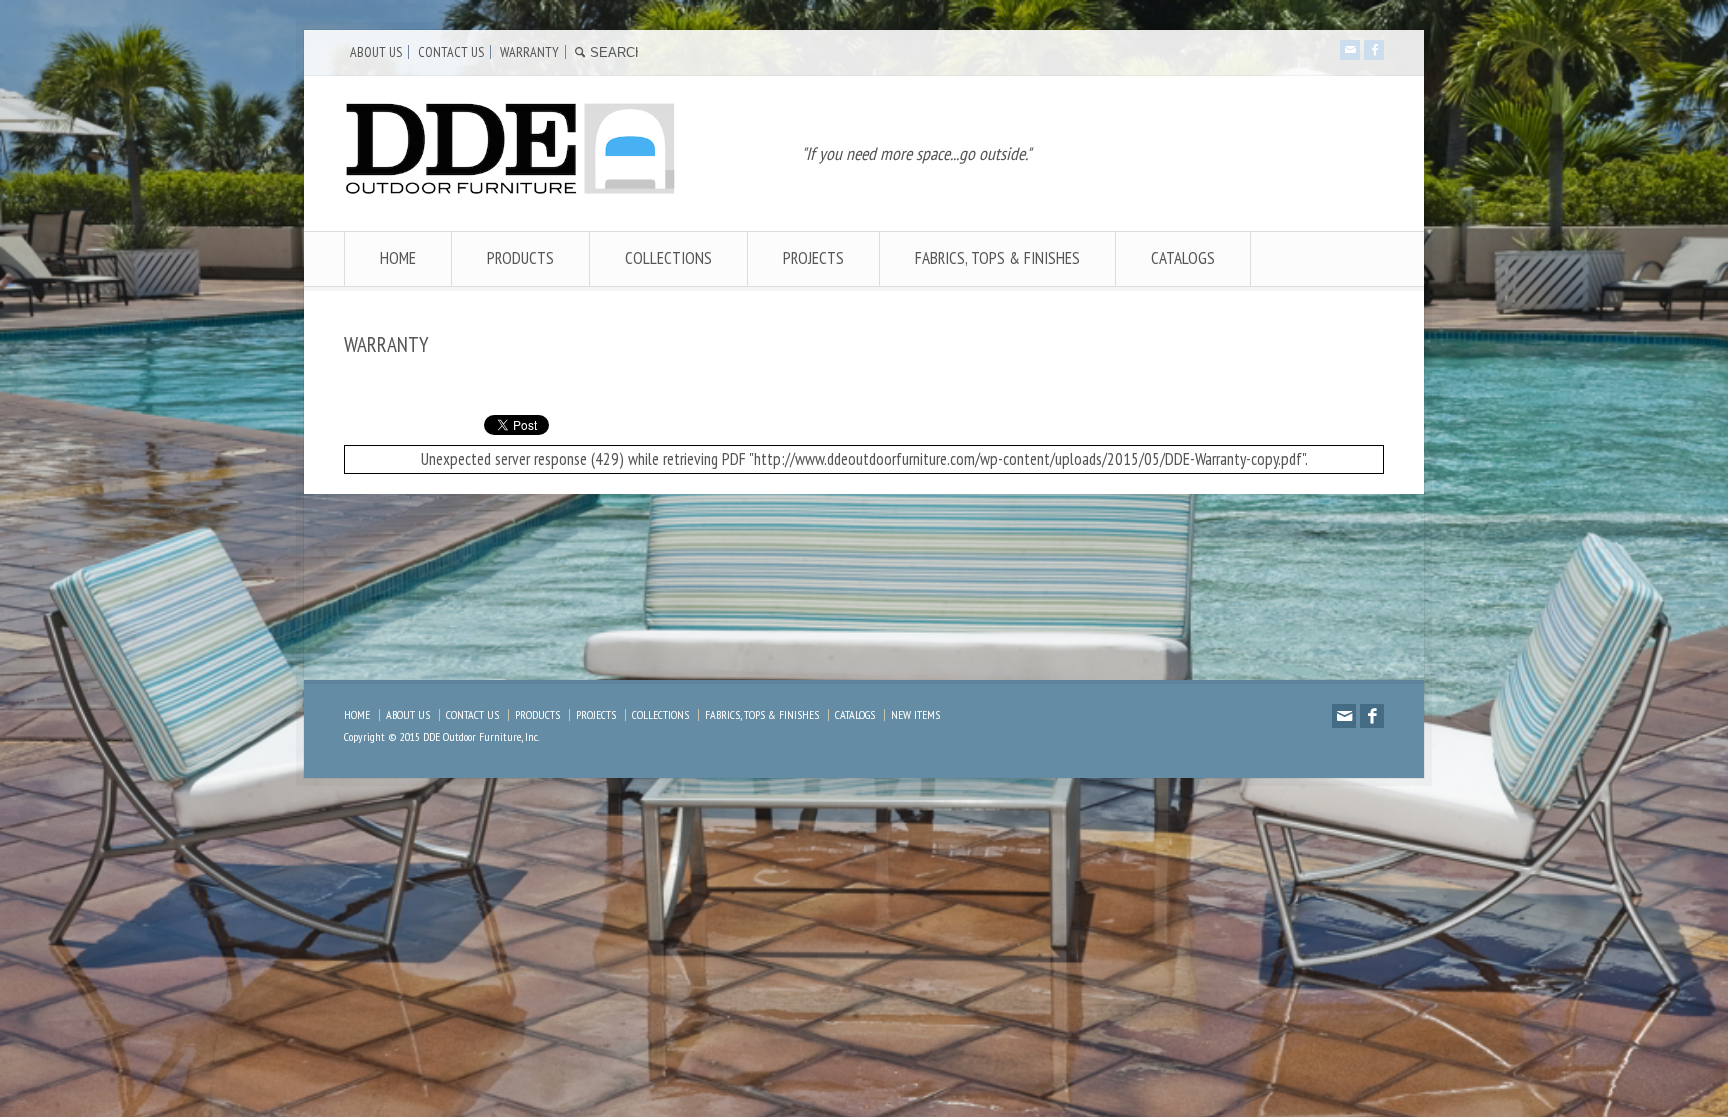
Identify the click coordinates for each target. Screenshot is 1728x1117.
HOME (398, 258)
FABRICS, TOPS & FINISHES (997, 258)
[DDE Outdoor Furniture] (510, 190)
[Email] (1350, 50)
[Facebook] (1374, 50)
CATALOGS (1183, 258)
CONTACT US (451, 52)
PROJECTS (813, 258)
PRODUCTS (520, 258)
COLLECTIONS (668, 258)
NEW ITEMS (915, 714)
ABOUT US (376, 52)
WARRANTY (529, 52)
